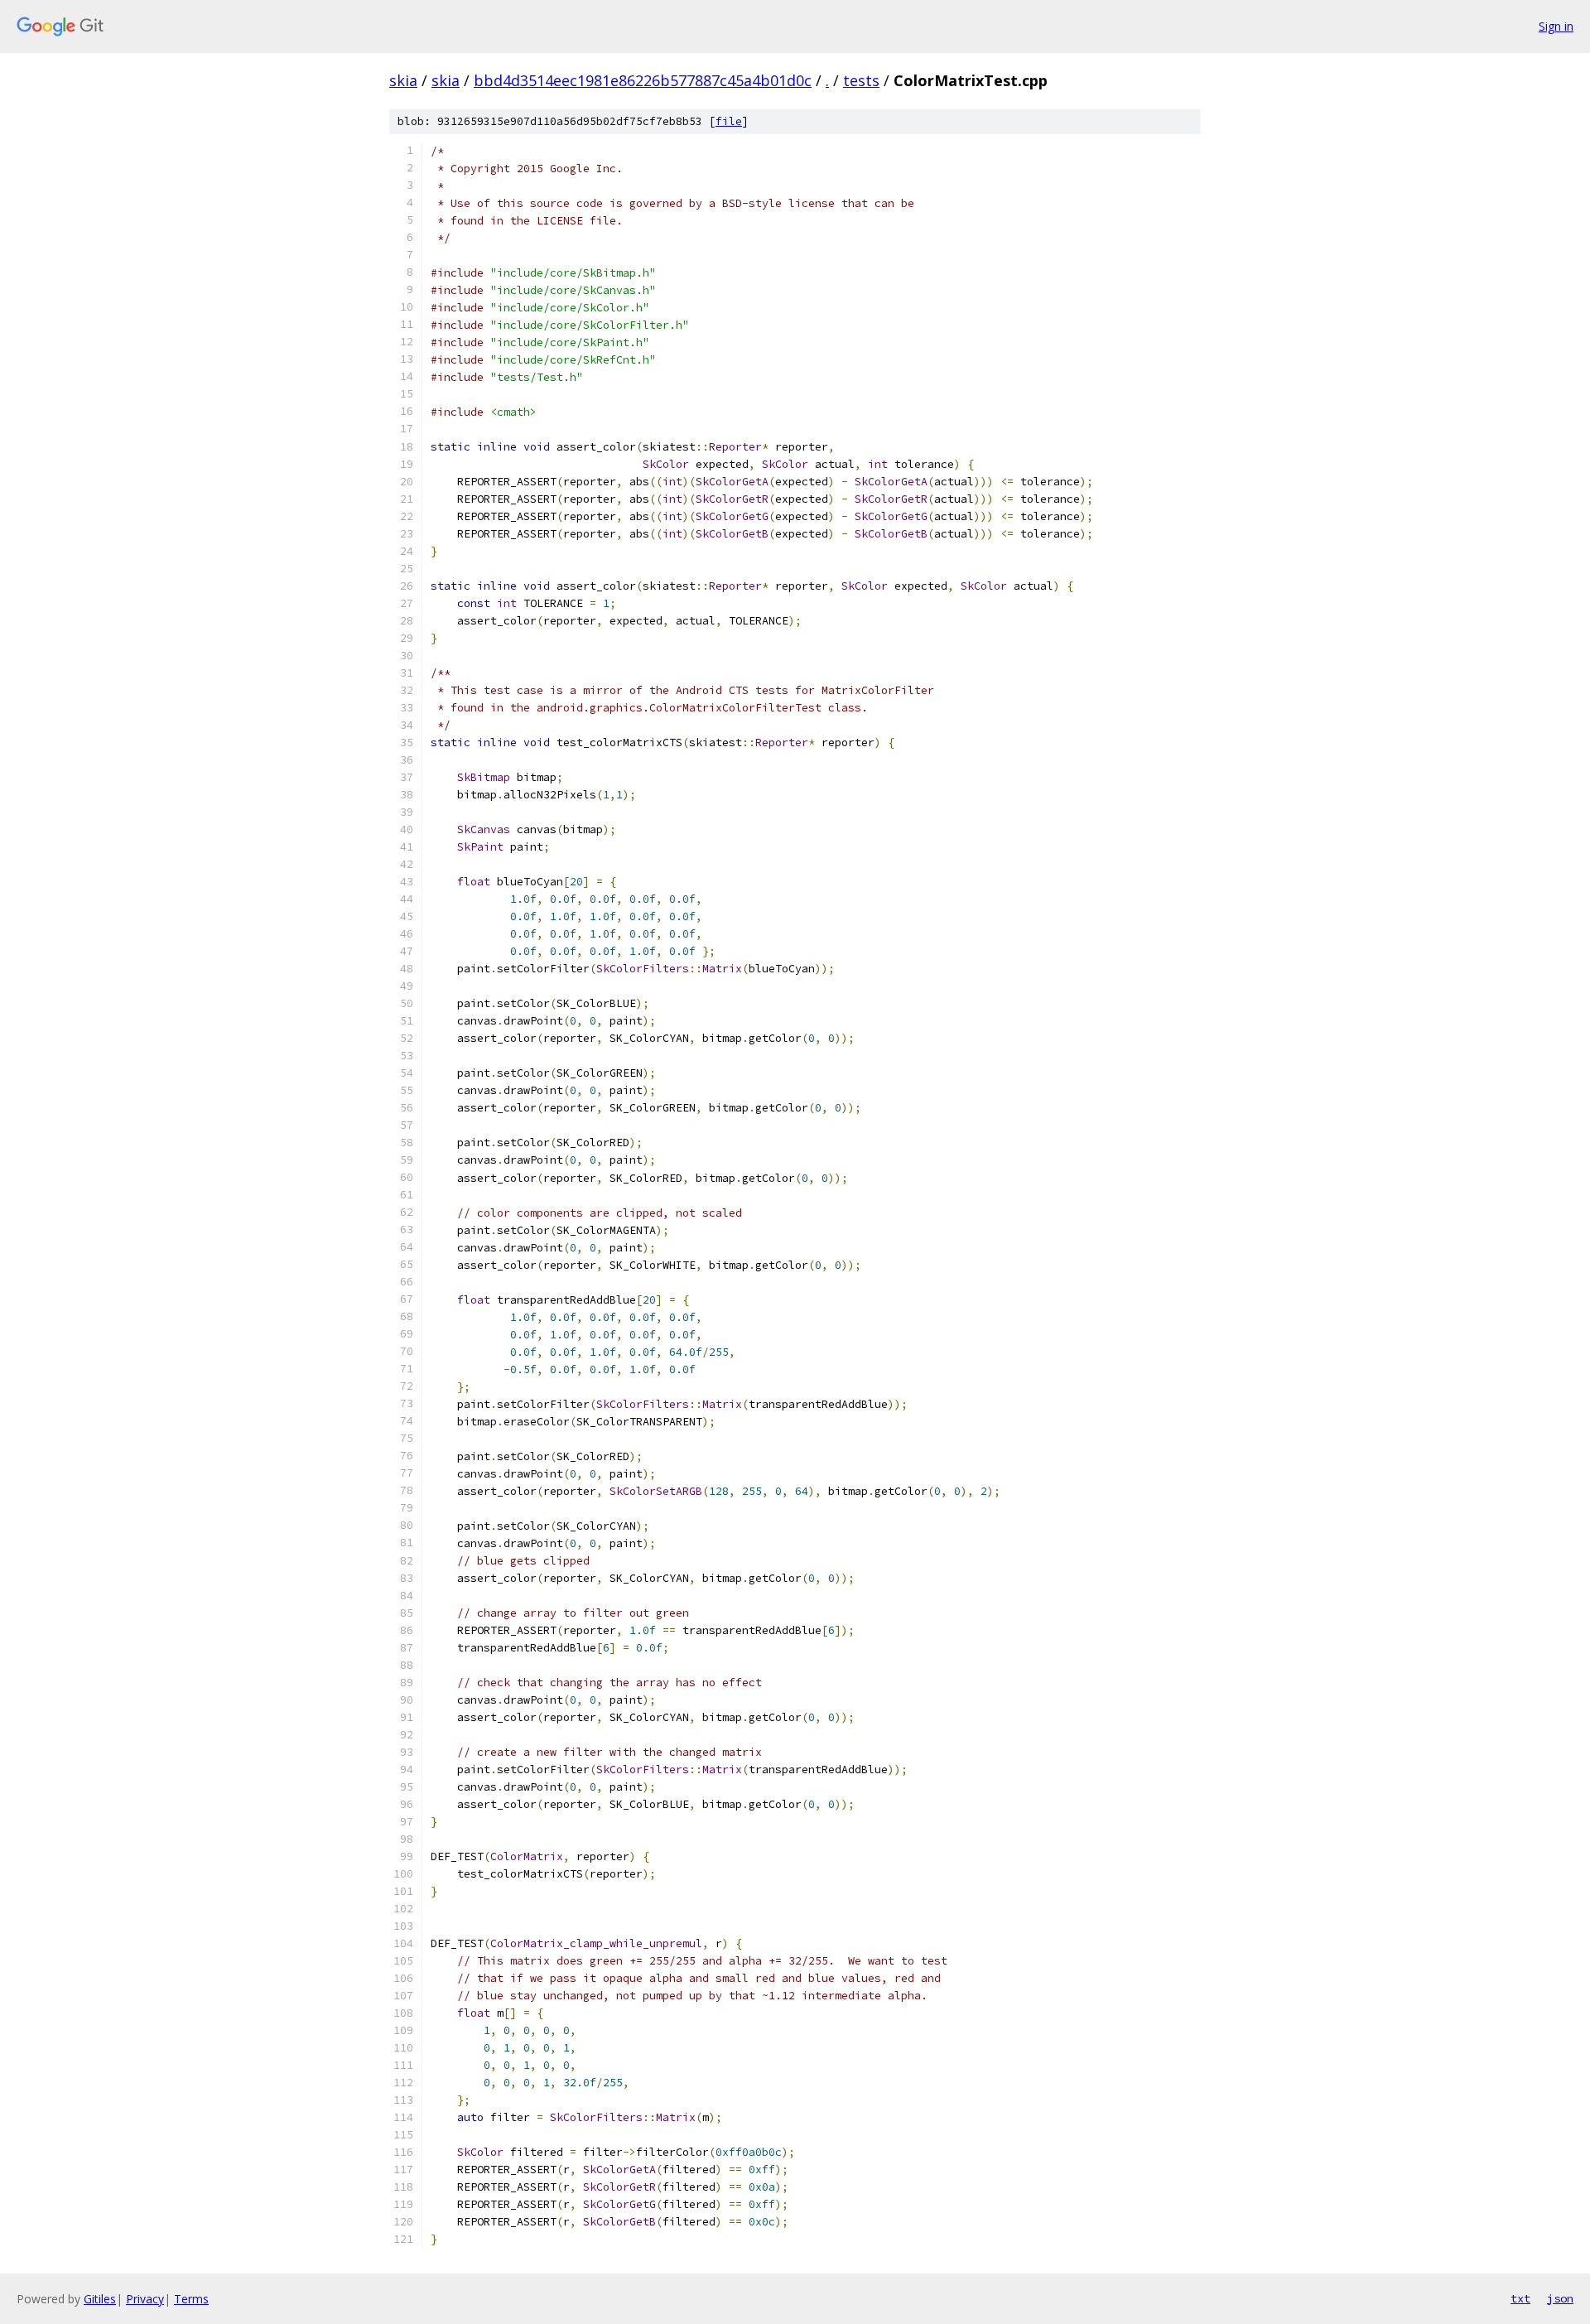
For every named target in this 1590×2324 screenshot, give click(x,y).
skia (403, 80)
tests (861, 80)
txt (1520, 2298)
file (729, 121)
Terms (191, 2299)
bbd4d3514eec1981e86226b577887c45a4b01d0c (643, 80)
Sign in (1556, 26)
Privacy (145, 2299)
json (1560, 2298)
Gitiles (100, 2299)
